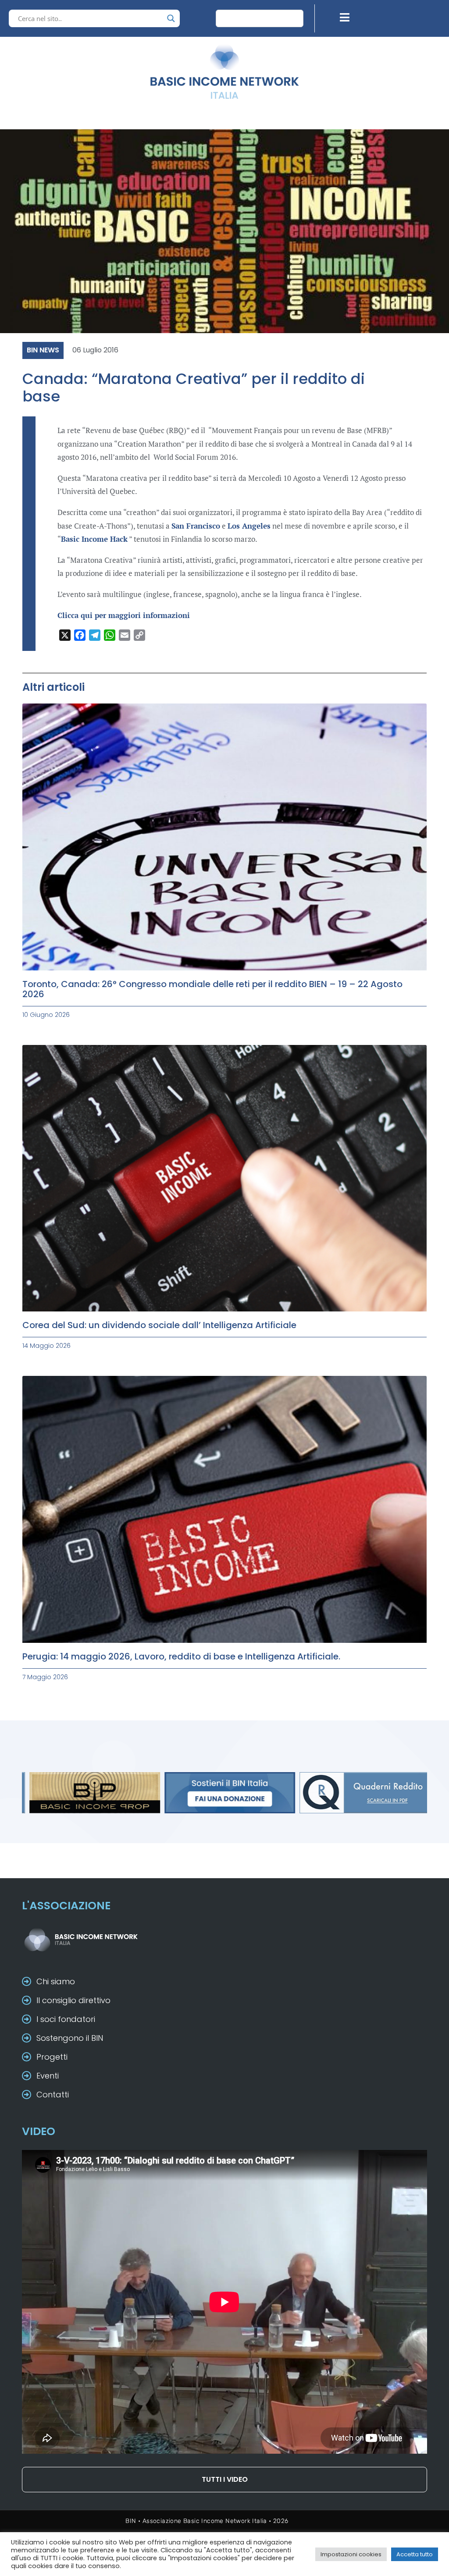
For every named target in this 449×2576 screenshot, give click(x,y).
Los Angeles (249, 526)
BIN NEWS (43, 350)
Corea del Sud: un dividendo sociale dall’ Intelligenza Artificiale (159, 1325)
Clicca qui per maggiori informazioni (124, 615)
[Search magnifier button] (171, 18)
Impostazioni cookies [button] (351, 2554)
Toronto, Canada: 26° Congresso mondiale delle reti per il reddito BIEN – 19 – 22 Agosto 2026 (212, 989)
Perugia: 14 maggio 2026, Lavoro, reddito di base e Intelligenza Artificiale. (181, 1656)
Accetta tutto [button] (415, 2554)
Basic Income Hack (94, 539)
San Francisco (196, 526)
